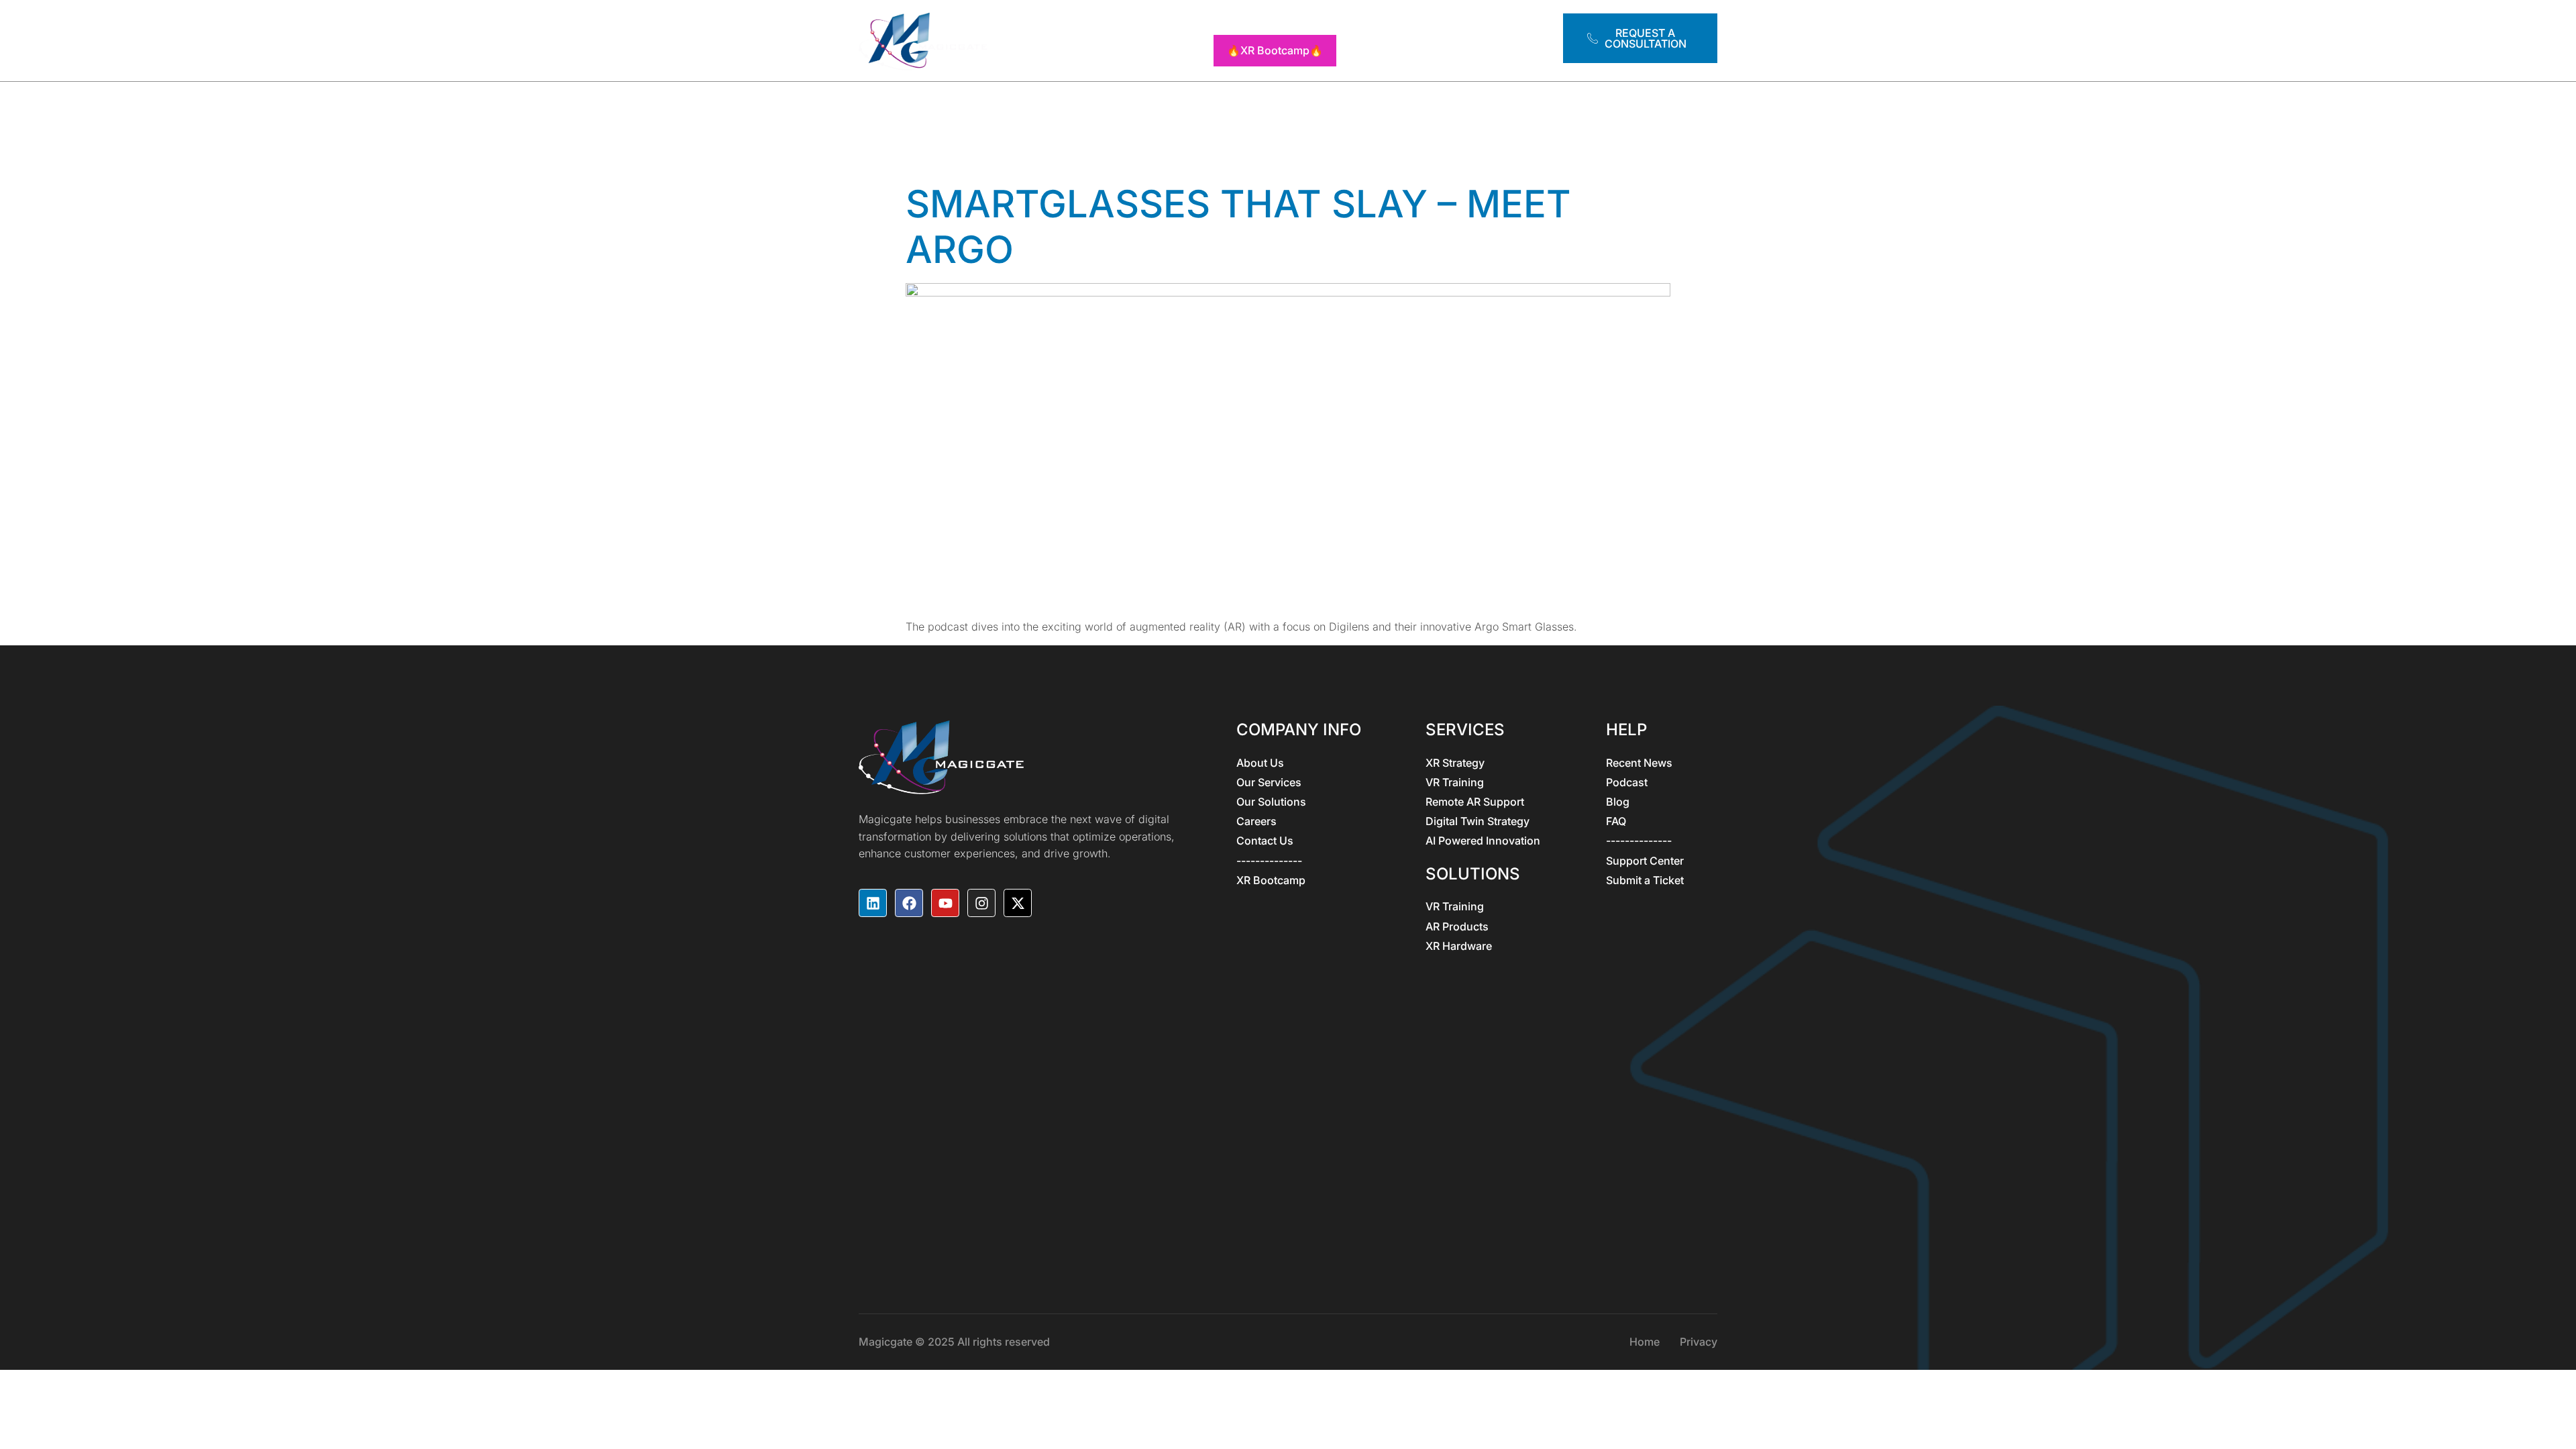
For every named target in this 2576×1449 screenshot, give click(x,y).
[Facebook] (909, 903)
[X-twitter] (1018, 903)
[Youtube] (945, 903)
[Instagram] (981, 903)
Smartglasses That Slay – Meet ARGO (1238, 226)
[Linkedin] (873, 903)
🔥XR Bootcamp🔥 (1275, 50)
